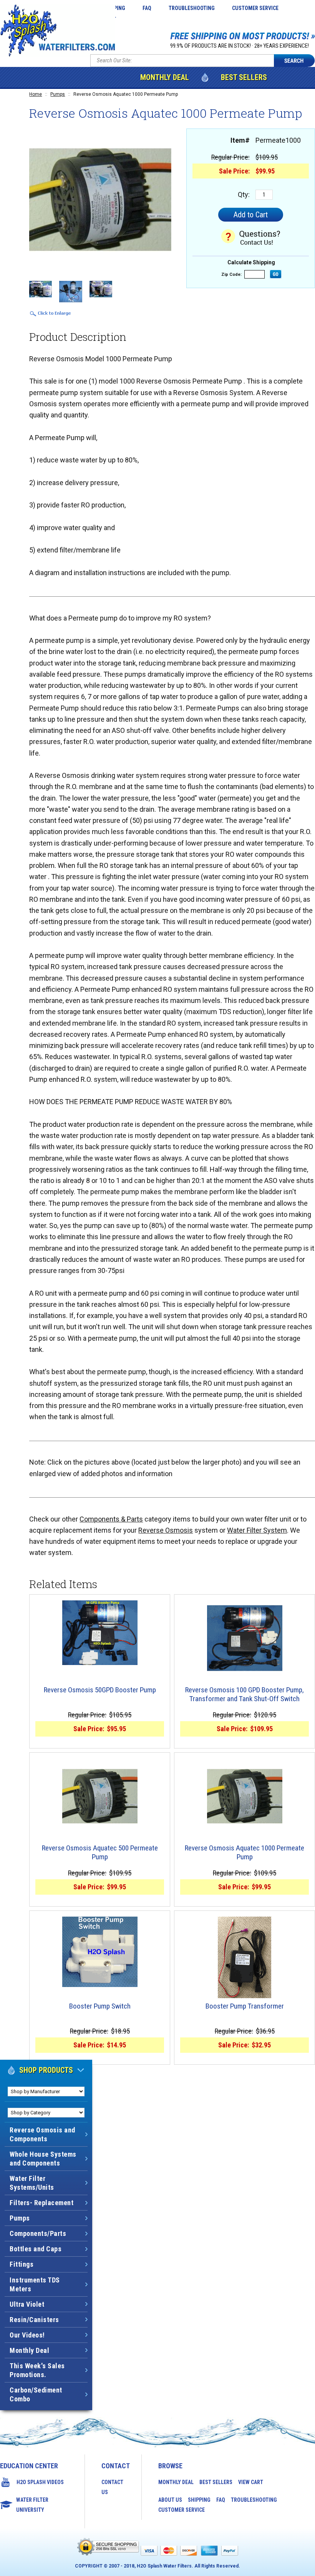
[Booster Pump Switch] (100, 1952)
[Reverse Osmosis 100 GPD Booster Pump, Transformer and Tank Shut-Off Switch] (245, 1638)
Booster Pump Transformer (245, 2006)
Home (36, 94)
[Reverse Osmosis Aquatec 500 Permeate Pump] (100, 1796)
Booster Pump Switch (100, 2006)
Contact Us (112, 2487)
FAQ (147, 8)
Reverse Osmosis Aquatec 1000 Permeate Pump (245, 1853)
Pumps (58, 94)
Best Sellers (244, 77)
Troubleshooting (192, 8)
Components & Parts (111, 1519)
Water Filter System (257, 1530)
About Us (170, 2500)
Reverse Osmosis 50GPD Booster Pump (100, 1690)
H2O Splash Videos (40, 2482)
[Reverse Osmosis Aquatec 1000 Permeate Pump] (245, 1796)
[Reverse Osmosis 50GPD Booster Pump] (100, 1633)
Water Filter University (32, 2505)
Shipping (199, 2500)
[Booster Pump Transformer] (245, 1957)
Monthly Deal (165, 77)
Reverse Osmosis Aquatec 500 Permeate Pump (100, 1853)
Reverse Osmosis (166, 1530)
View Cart (251, 2482)
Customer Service (255, 8)
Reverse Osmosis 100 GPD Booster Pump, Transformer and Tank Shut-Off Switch (245, 1694)
